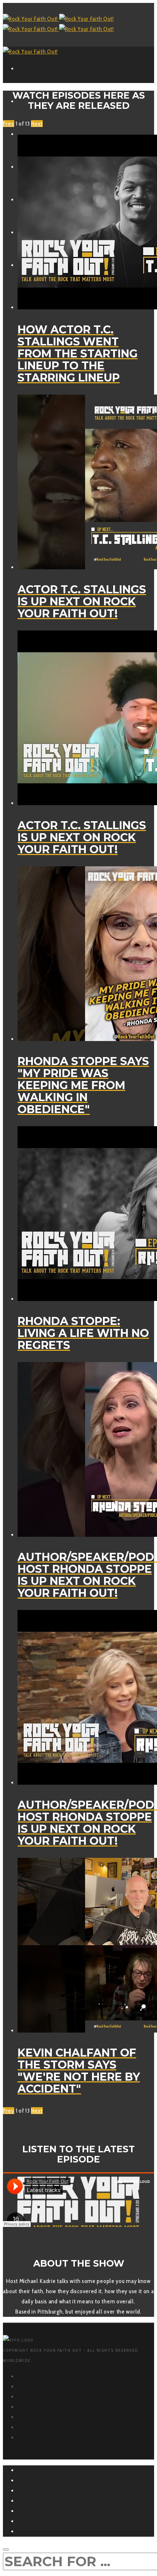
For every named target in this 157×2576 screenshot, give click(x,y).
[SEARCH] (6, 2549)
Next (37, 124)
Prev (9, 124)
